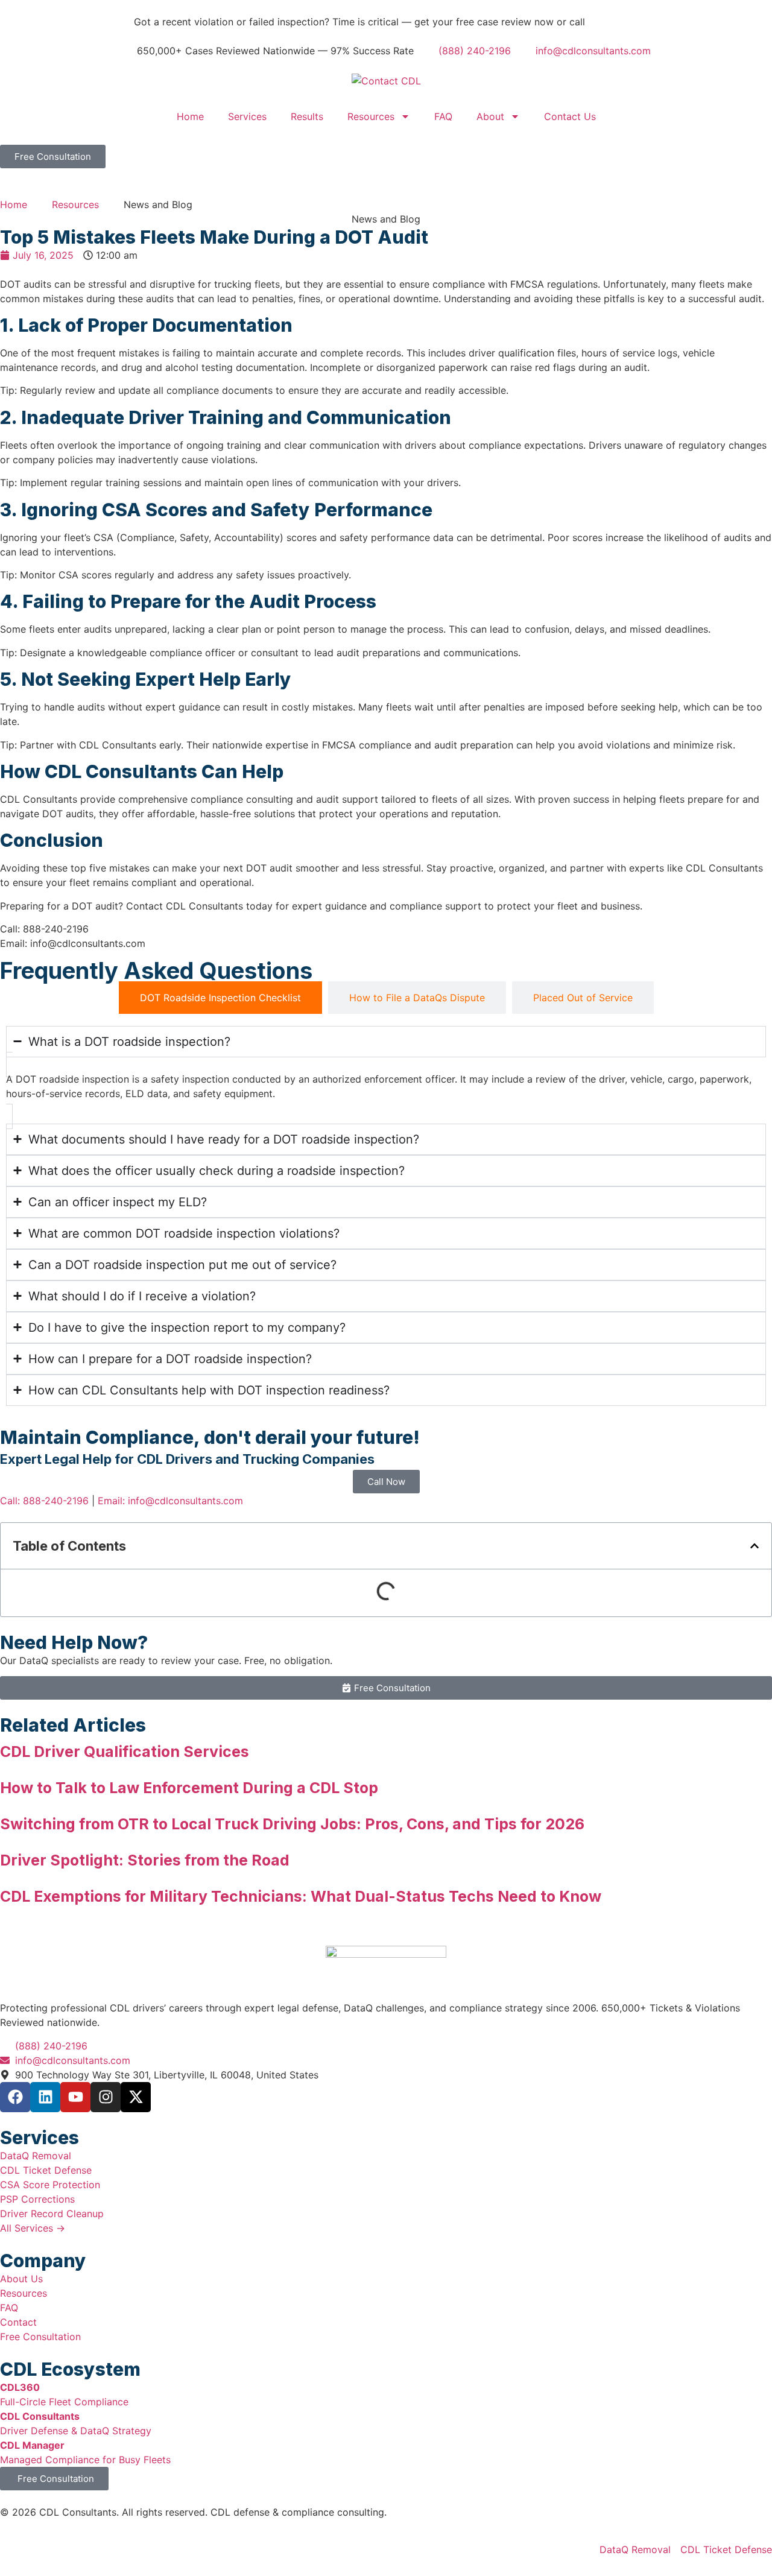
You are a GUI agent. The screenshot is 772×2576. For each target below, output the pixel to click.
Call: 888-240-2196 (44, 1501)
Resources (371, 116)
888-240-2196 (621, 22)
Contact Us (570, 116)
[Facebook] (15, 2097)
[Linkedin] (45, 2097)
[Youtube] (75, 2097)
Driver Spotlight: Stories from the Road (145, 1860)
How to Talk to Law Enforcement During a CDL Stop (189, 1788)
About (490, 116)
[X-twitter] (136, 2097)
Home (190, 116)
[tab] (220, 998)
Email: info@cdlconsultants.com (170, 1501)
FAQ (443, 116)
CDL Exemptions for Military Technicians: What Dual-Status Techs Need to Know (301, 1896)
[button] (755, 1546)
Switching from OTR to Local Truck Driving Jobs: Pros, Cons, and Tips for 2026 (292, 1824)
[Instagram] (106, 2097)
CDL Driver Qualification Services (125, 1752)
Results (307, 116)
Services (247, 116)
